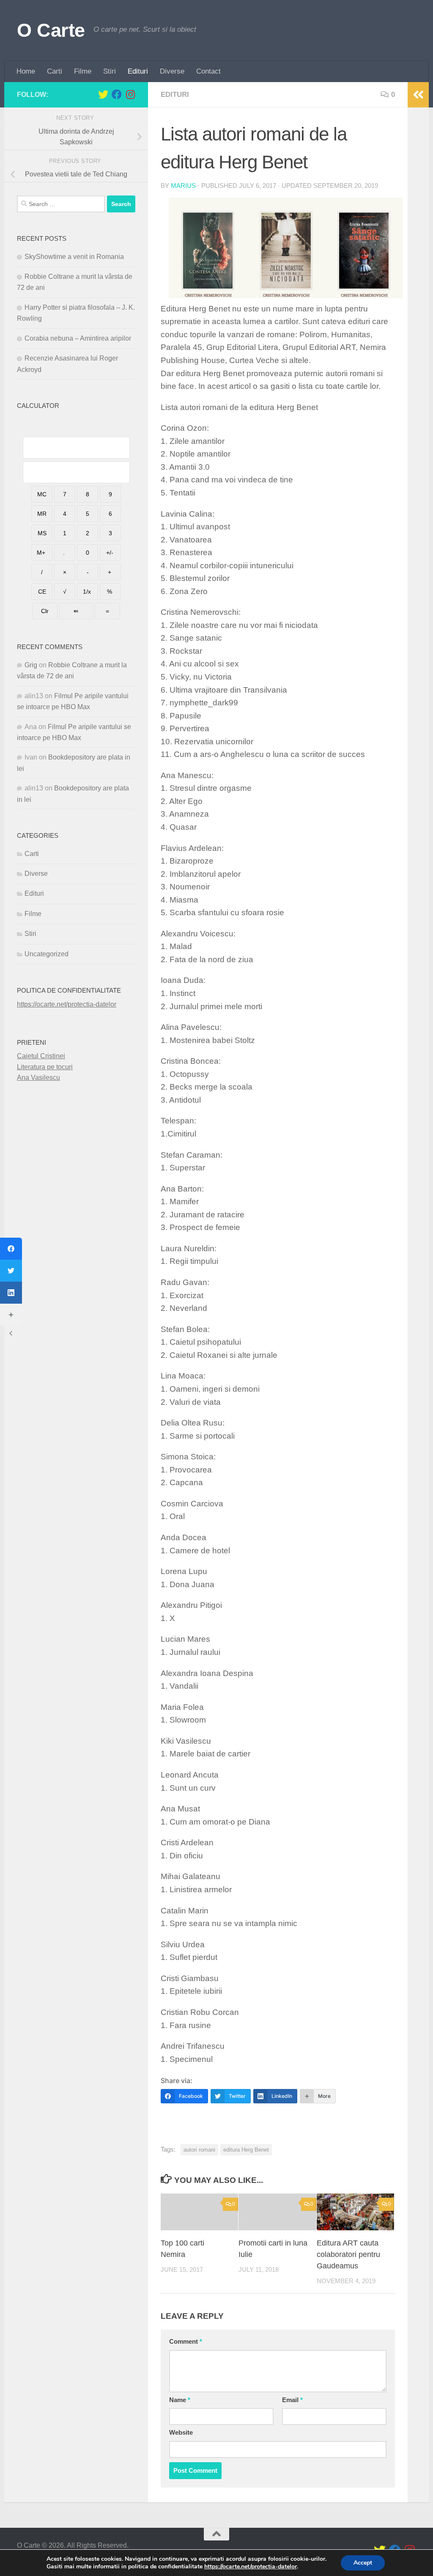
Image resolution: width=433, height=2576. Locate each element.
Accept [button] (363, 2563)
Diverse (172, 71)
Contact (208, 71)
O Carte (51, 30)
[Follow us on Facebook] (117, 94)
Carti (55, 71)
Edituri (138, 71)
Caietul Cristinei (41, 1056)
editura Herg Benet (246, 2150)
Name (180, 2400)
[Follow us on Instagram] (130, 94)
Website (181, 2433)
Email (292, 2400)
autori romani (199, 2150)
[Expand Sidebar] (418, 95)
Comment (186, 2342)
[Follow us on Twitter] (103, 94)
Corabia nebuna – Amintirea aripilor (78, 338)
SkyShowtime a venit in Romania (74, 257)
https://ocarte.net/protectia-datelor (67, 1004)
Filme (83, 71)
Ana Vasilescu (38, 1077)
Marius (183, 186)
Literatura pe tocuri (45, 1067)
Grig (31, 665)
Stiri (110, 71)
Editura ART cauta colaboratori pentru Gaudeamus (348, 2254)
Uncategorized (47, 954)
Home (26, 71)
